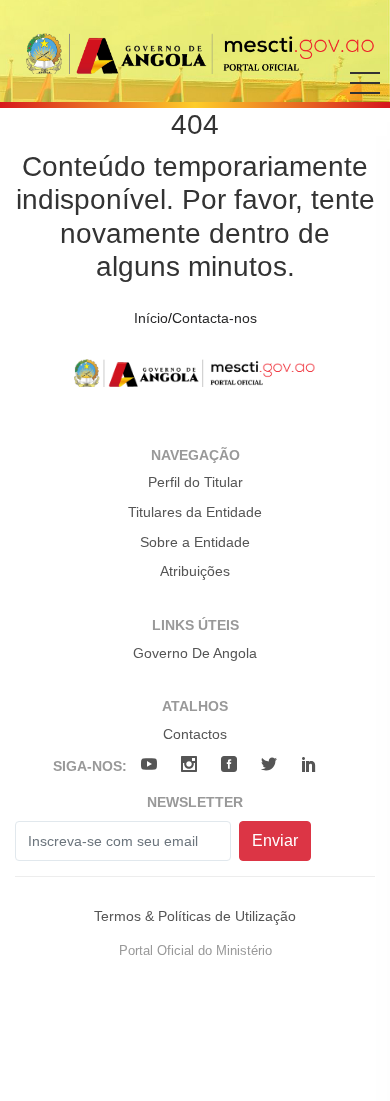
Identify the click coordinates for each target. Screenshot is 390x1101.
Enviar (275, 840)
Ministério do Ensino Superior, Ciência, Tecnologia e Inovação (201, 53)
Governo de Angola (195, 653)
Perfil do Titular (195, 482)
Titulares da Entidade (195, 512)
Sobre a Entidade (195, 542)
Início (151, 318)
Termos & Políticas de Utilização (195, 916)
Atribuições (195, 571)
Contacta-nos (214, 318)
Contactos (195, 734)
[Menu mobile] (365, 97)
